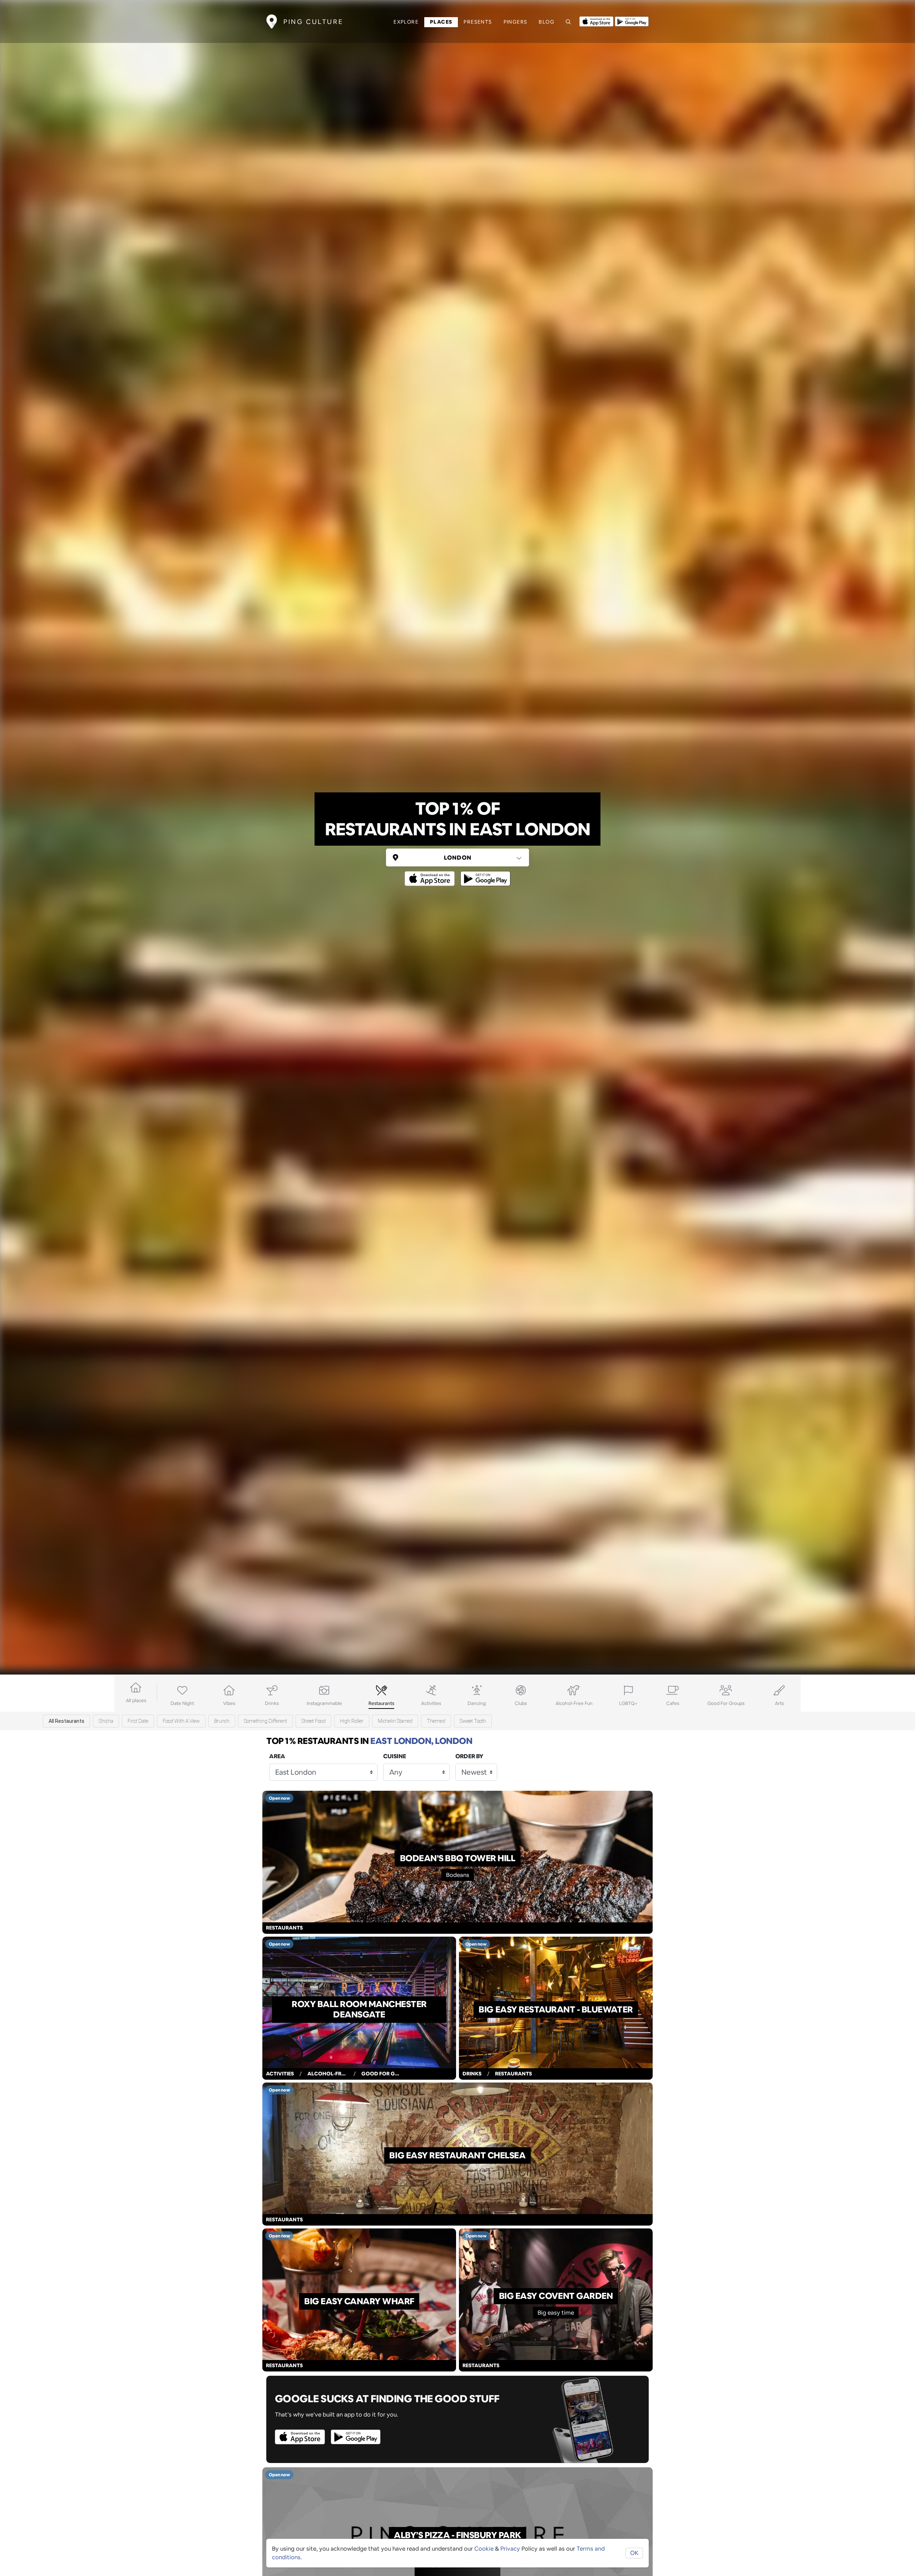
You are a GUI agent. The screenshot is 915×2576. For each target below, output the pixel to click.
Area (277, 1756)
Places (441, 22)
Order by (469, 1756)
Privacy (510, 2549)
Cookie (484, 2549)
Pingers (516, 22)
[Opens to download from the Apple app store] (596, 21)
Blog (546, 22)
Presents (478, 22)
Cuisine (395, 1756)
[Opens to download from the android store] (632, 21)
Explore (406, 22)
